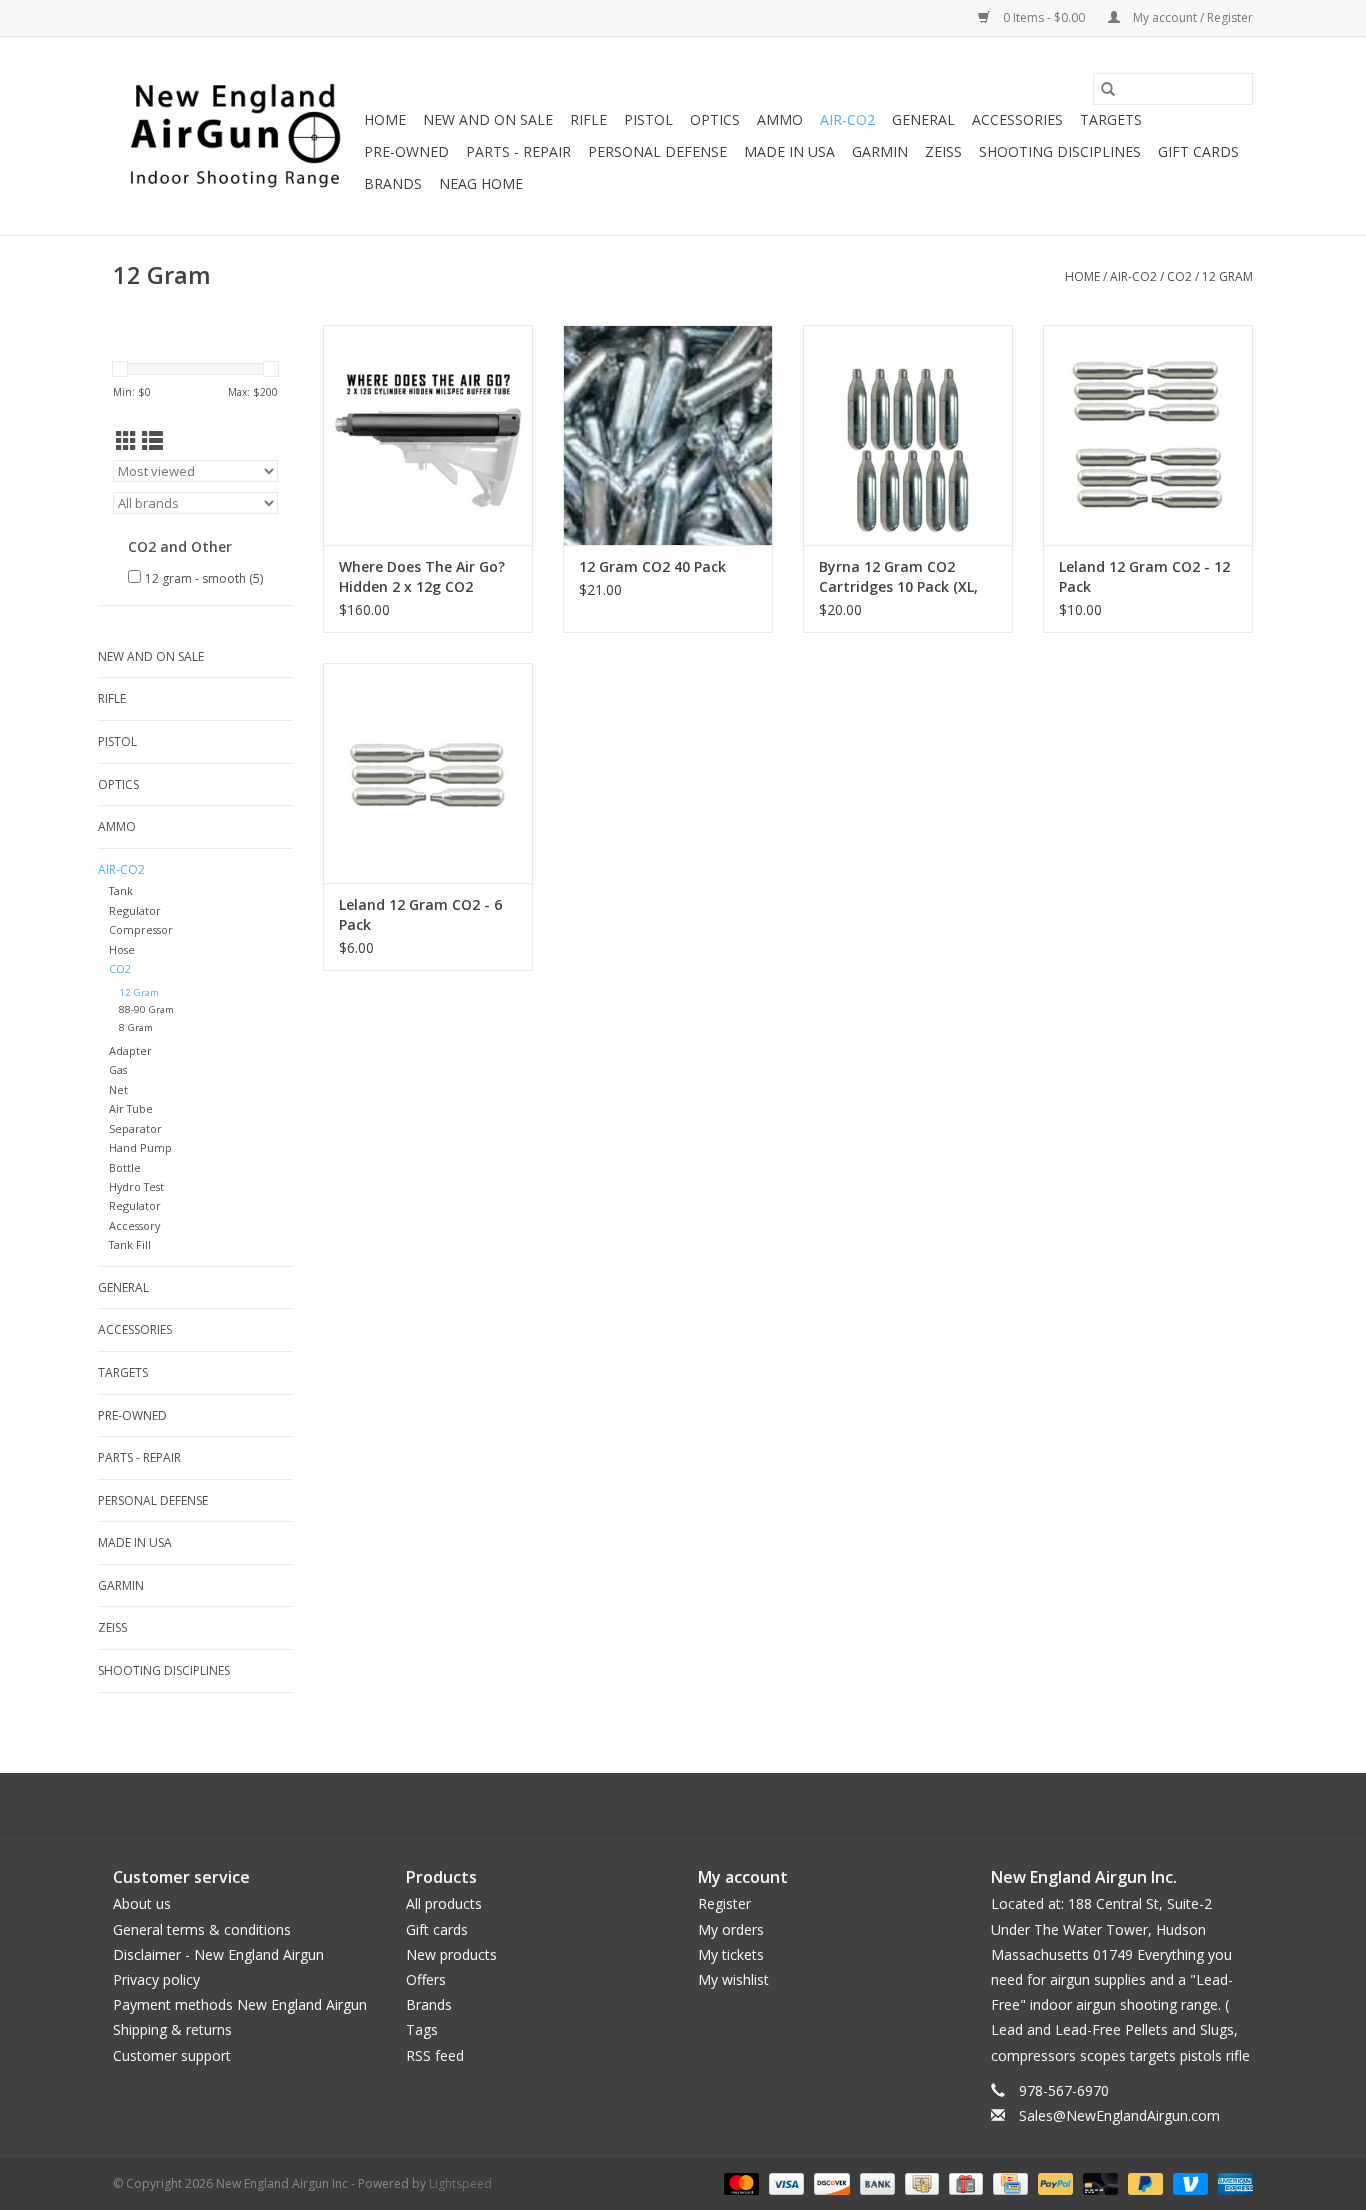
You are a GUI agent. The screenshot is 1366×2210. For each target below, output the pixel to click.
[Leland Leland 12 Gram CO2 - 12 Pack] (1148, 435)
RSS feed (435, 2055)
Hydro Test (136, 1186)
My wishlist (733, 1979)
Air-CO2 (847, 119)
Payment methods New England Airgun (240, 2004)
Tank (121, 890)
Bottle (125, 1167)
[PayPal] (1053, 2182)
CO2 (1179, 276)
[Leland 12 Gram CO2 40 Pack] (668, 435)
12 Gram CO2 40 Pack (652, 566)
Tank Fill (130, 1244)
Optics (715, 119)
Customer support (172, 2055)
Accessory (134, 1225)
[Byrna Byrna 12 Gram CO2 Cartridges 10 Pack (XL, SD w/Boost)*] (908, 435)
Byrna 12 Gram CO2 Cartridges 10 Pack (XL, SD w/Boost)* (898, 577)
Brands (393, 183)
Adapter (130, 1050)
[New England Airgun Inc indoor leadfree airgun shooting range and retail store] (235, 136)
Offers (426, 1979)
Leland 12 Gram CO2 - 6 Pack (420, 914)
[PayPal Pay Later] (1143, 2182)
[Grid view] (126, 441)
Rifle (588, 119)
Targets (1111, 119)
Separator (135, 1128)
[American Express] (1232, 2182)
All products (444, 1903)
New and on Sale (488, 119)
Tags (422, 2029)
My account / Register (1191, 17)
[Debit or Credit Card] (1098, 2182)
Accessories (1017, 119)
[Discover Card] (829, 2182)
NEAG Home (481, 183)
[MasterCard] (739, 2182)
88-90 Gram (146, 1009)
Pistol (648, 119)
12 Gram (1227, 276)
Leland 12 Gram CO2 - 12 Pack (1144, 576)
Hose (122, 949)
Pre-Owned (406, 151)
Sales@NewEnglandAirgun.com (1119, 2115)
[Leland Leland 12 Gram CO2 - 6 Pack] (428, 773)
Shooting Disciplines (1060, 151)
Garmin (880, 151)
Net (118, 1089)
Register (724, 1903)
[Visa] (784, 2182)
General (923, 119)
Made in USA (789, 151)
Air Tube (131, 1108)
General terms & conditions (202, 1929)
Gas (118, 1069)
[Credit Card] (1008, 2182)
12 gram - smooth (204, 578)
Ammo (780, 119)
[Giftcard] (964, 2182)
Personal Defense (657, 151)
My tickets (731, 1954)
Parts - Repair (518, 151)
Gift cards (1198, 151)
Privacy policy (156, 1979)
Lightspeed (460, 2183)
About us (142, 1903)
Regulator (135, 910)
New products (451, 1954)
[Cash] (920, 2182)
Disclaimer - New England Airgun (218, 1954)
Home (385, 119)
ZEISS (943, 151)
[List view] (152, 441)
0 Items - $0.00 (1044, 17)
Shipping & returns (172, 2029)
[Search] (1108, 89)
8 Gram (136, 1027)
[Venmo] (1188, 2182)
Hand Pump (140, 1147)
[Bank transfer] (875, 2182)
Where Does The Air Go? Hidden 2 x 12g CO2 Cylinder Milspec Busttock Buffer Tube (422, 577)
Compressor (141, 929)
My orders (731, 1929)
